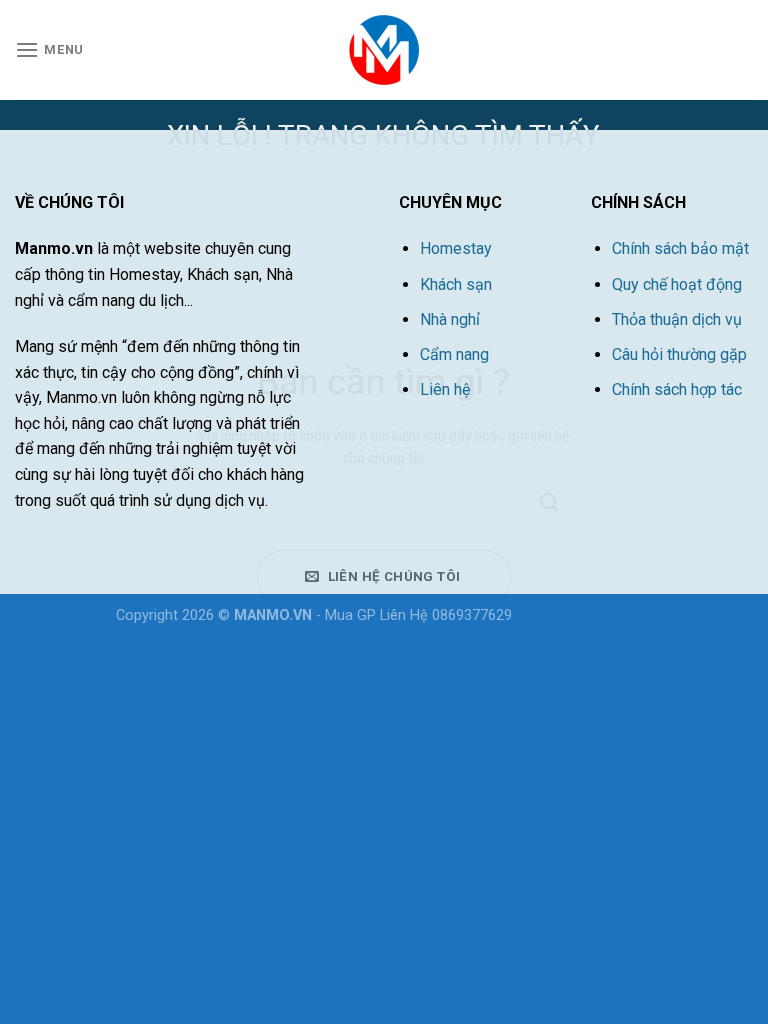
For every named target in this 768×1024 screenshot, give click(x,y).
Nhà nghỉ (450, 319)
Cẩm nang (454, 354)
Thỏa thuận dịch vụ (677, 319)
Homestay (456, 248)
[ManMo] (384, 50)
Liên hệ (445, 389)
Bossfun (543, 615)
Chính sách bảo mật (680, 248)
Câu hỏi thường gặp (679, 354)
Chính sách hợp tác (677, 389)
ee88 (636, 615)
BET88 (597, 615)
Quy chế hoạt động (677, 284)
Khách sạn (456, 284)
